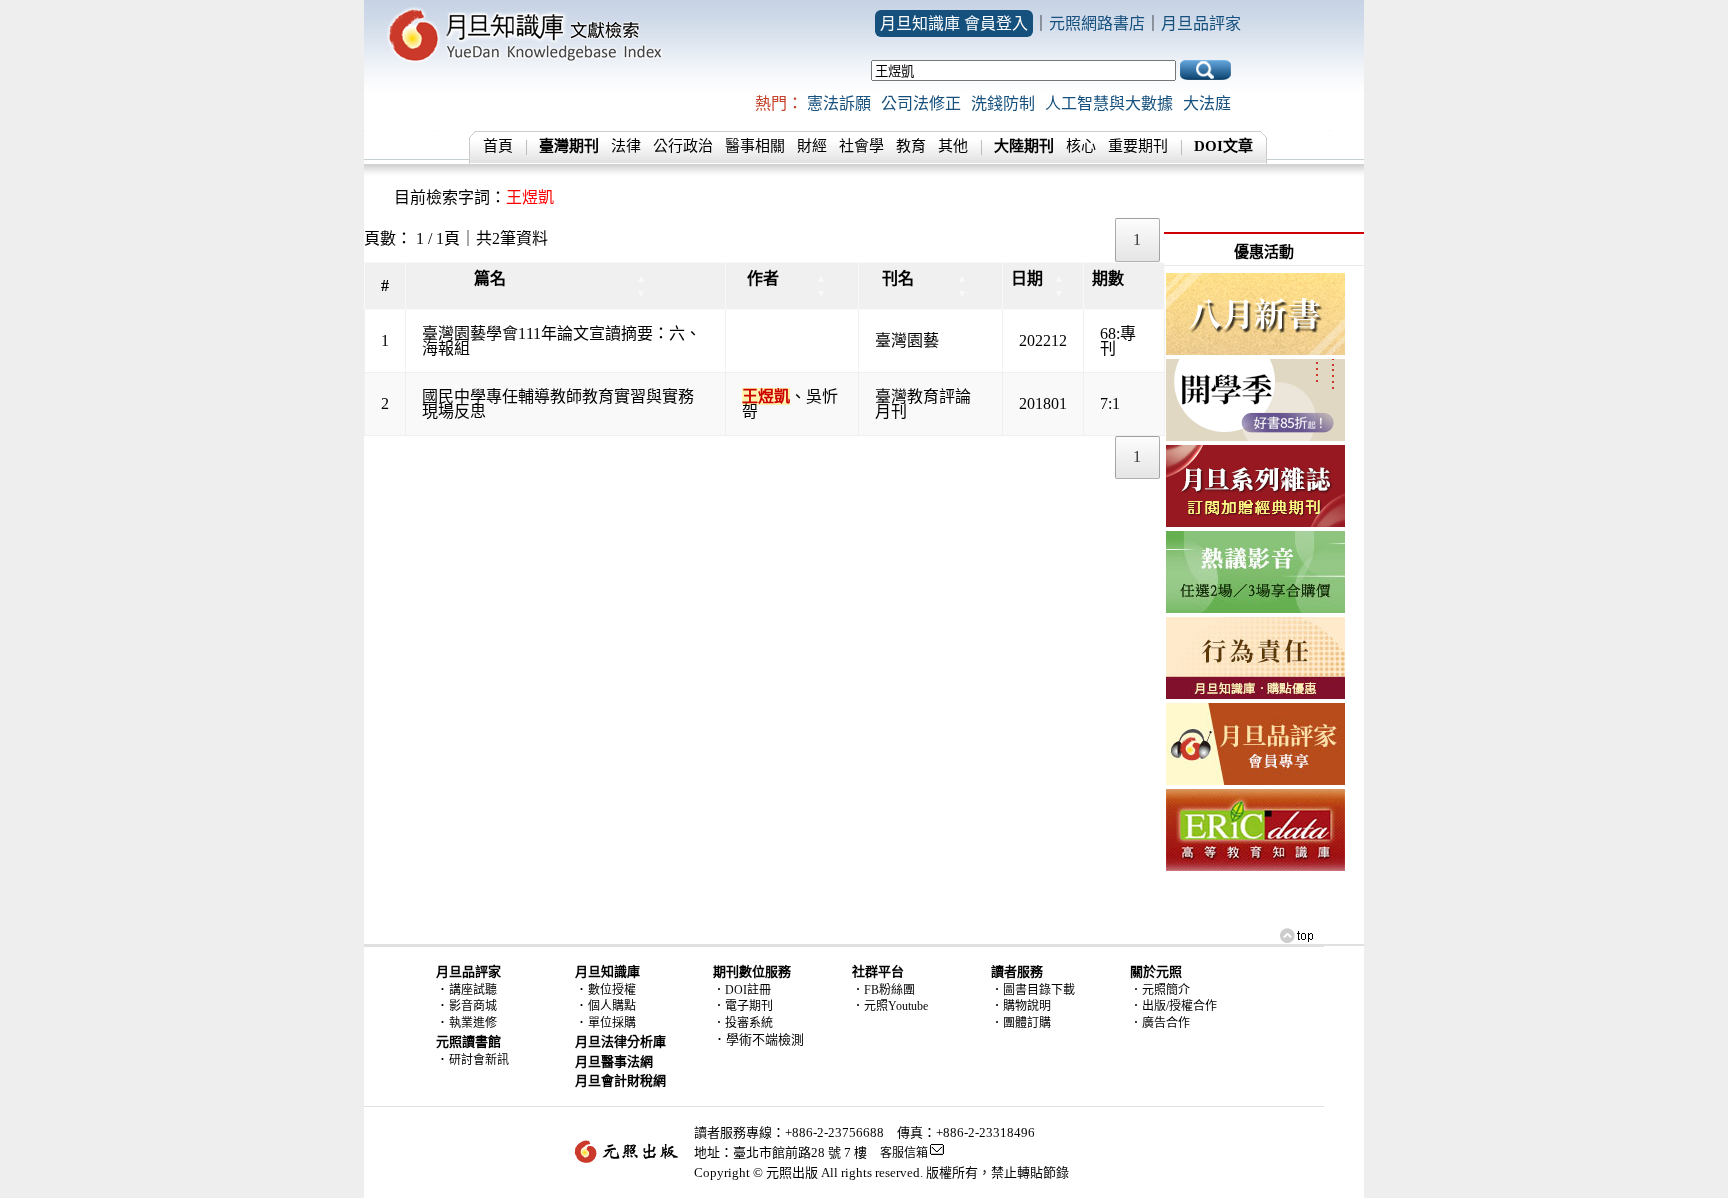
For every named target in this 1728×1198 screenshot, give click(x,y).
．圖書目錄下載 (1033, 990)
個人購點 (612, 1006)
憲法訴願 (839, 103)
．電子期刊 (743, 1006)
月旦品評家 (1201, 23)
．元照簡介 (1160, 990)
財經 (812, 146)
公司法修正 (921, 103)
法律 (626, 146)
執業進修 (473, 1023)
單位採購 (612, 1023)
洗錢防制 (1003, 103)
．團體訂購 (1021, 1023)
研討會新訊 (479, 1060)
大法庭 (1207, 103)
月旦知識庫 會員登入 (954, 23)
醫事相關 (755, 146)
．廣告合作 (1160, 1023)
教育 (911, 146)
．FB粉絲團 (883, 990)
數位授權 (612, 990)
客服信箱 (904, 1153)
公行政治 (683, 146)
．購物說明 (1021, 1006)
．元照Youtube (890, 1006)
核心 (1081, 146)
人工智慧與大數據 (1109, 103)
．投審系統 (743, 1023)
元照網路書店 (1097, 23)
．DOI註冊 (742, 990)
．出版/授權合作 (1173, 1006)
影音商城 (473, 1006)
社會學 (861, 146)
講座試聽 (473, 990)
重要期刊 (1138, 146)
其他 (953, 146)
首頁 (498, 146)
